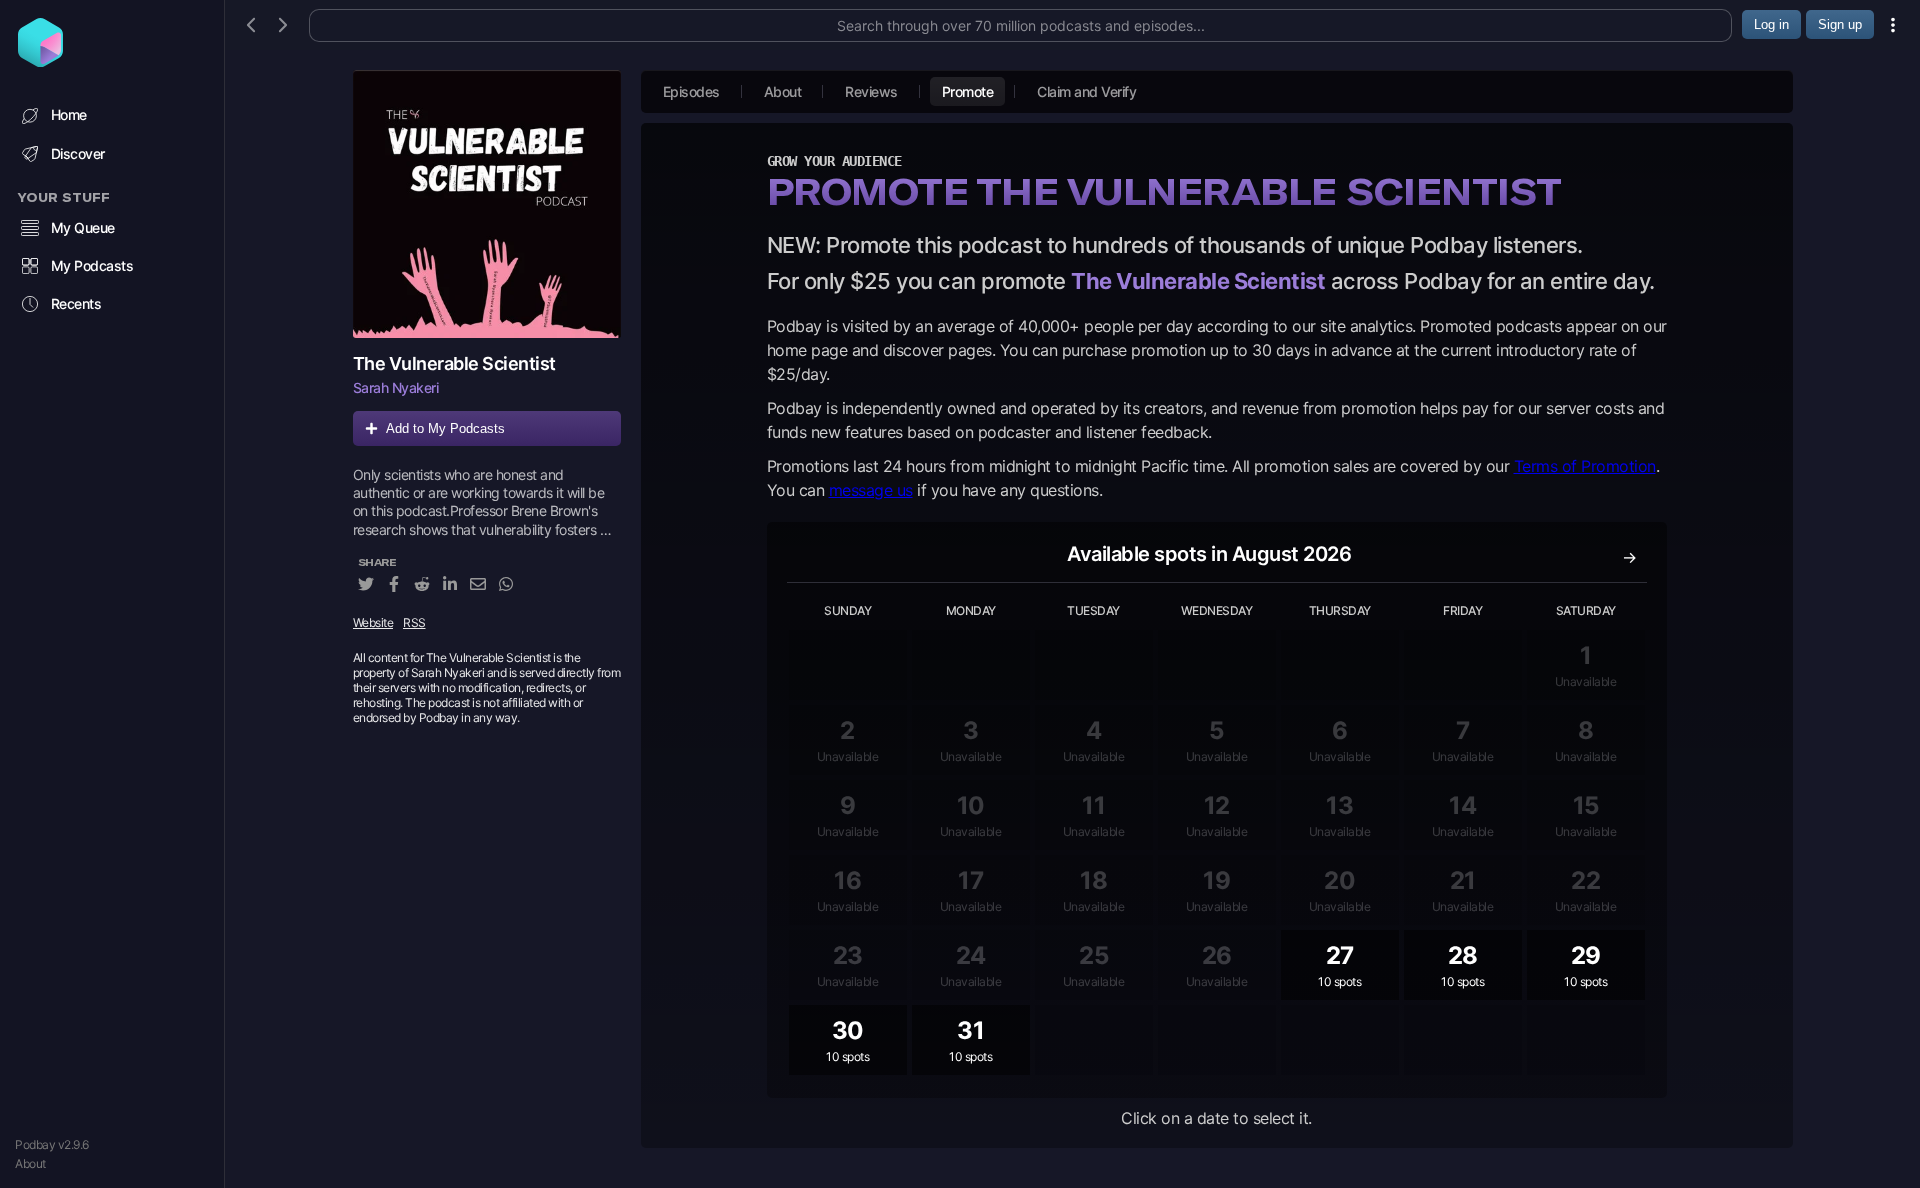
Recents (76, 303)
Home (69, 114)
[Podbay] (40, 61)
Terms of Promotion (1585, 466)
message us (871, 490)
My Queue (83, 227)
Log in (1771, 24)
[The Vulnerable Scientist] (487, 204)
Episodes (691, 91)
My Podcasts (92, 265)
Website (373, 622)
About (30, 1163)
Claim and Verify (1086, 91)
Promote (968, 91)
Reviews (871, 91)
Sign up (1840, 24)
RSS (414, 622)
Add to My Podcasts (445, 428)
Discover (78, 153)
